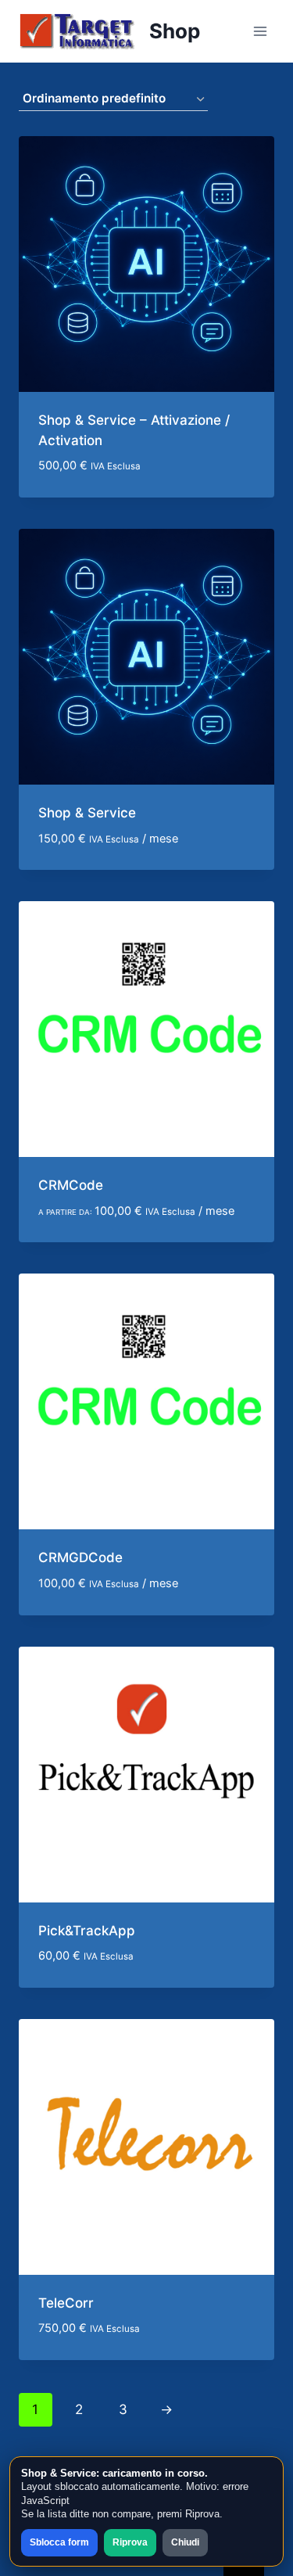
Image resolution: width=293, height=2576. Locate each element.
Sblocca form (59, 2542)
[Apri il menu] (260, 31)
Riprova (130, 2542)
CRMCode (71, 1185)
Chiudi (185, 2542)
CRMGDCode (80, 1557)
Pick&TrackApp (87, 1931)
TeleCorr (66, 2303)
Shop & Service (87, 813)
